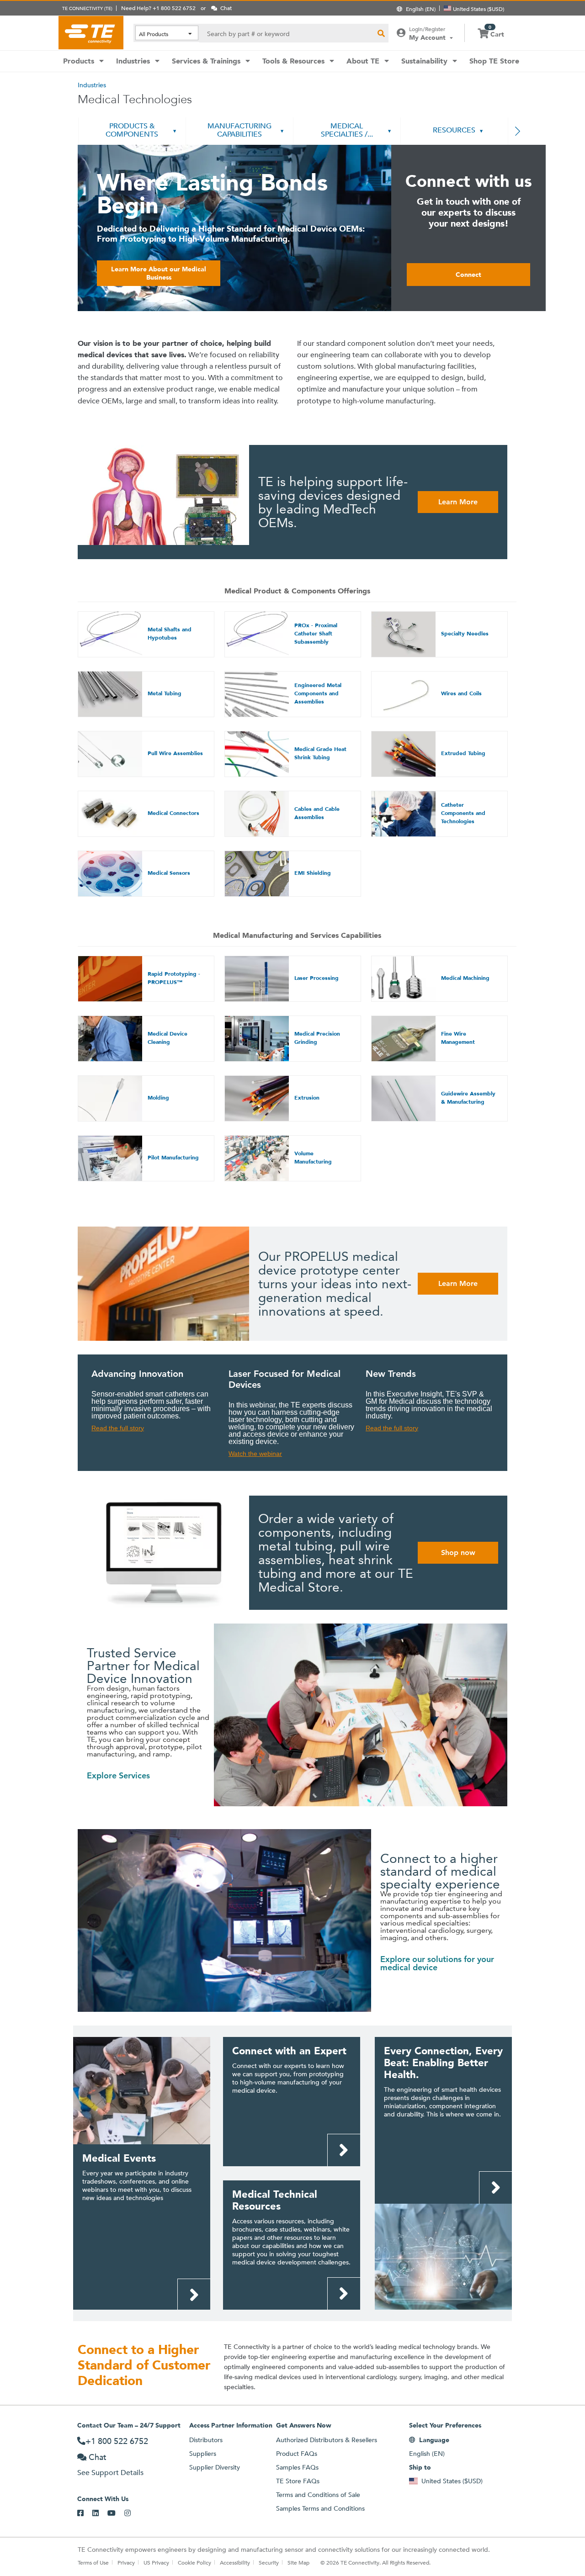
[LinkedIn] (100, 2513)
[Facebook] (85, 2513)
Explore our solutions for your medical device (437, 1963)
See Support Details (110, 2473)
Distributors (206, 2440)
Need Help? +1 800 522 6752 (158, 8)
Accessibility (235, 2562)
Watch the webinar (255, 1454)
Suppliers (203, 2454)
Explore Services (118, 1775)
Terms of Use (93, 2562)
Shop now (458, 1552)
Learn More (458, 502)
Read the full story (118, 1428)
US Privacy (156, 2562)
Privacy (126, 2562)
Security (269, 2562)
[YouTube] (116, 2513)
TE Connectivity (91, 32)
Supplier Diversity (215, 2467)
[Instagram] (132, 2513)
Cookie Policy (194, 2562)
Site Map (298, 2562)
